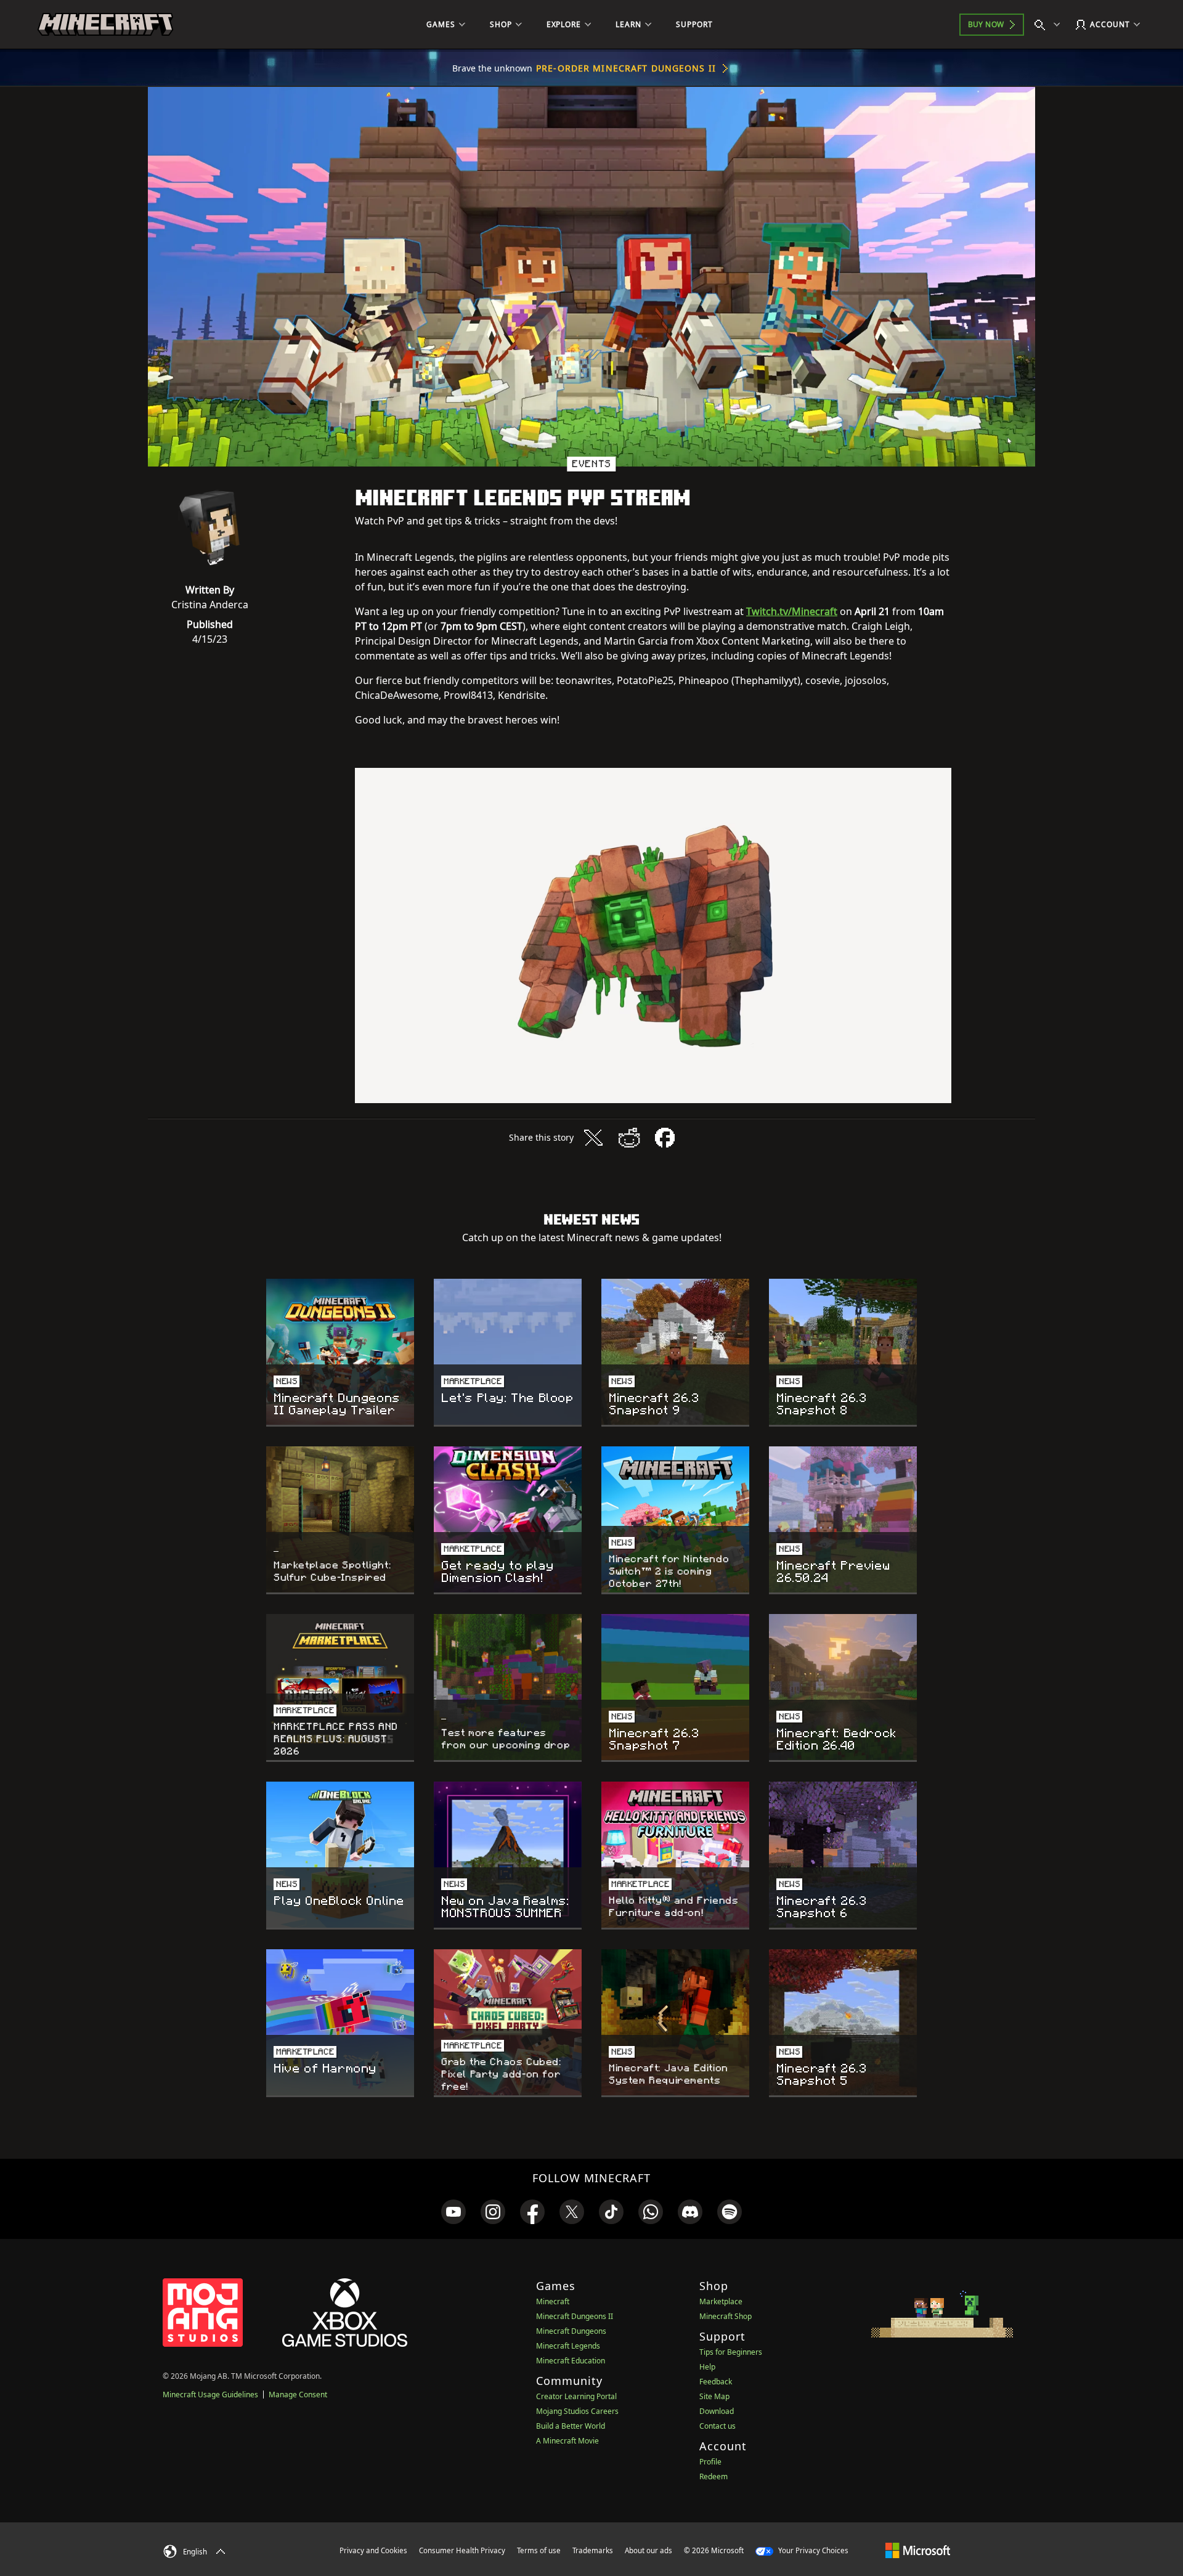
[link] (453, 2212)
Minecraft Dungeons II (575, 2316)
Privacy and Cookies (373, 2550)
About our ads (648, 2550)
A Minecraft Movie (567, 2441)
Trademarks (593, 2550)
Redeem (713, 2476)
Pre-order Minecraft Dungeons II (626, 68)
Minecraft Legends (568, 2346)
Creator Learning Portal (576, 2396)
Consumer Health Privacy (462, 2550)
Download (717, 2411)
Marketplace (721, 2301)
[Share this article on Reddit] (629, 1138)
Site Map (714, 2396)
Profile (710, 2462)
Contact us (718, 2426)
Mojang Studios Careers (577, 2411)
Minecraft (553, 2301)
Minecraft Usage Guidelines (210, 2395)
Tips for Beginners (731, 2352)
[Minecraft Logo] (105, 25)
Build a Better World (571, 2426)
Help (707, 2367)
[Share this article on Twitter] (593, 1138)
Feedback (716, 2382)
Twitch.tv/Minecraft (792, 611)
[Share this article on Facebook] (665, 1138)
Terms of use (539, 2550)
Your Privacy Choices (812, 2550)
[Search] (1050, 25)
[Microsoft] (918, 2550)
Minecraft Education (571, 2361)
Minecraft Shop (726, 2316)
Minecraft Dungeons (571, 2331)
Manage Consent (298, 2395)
